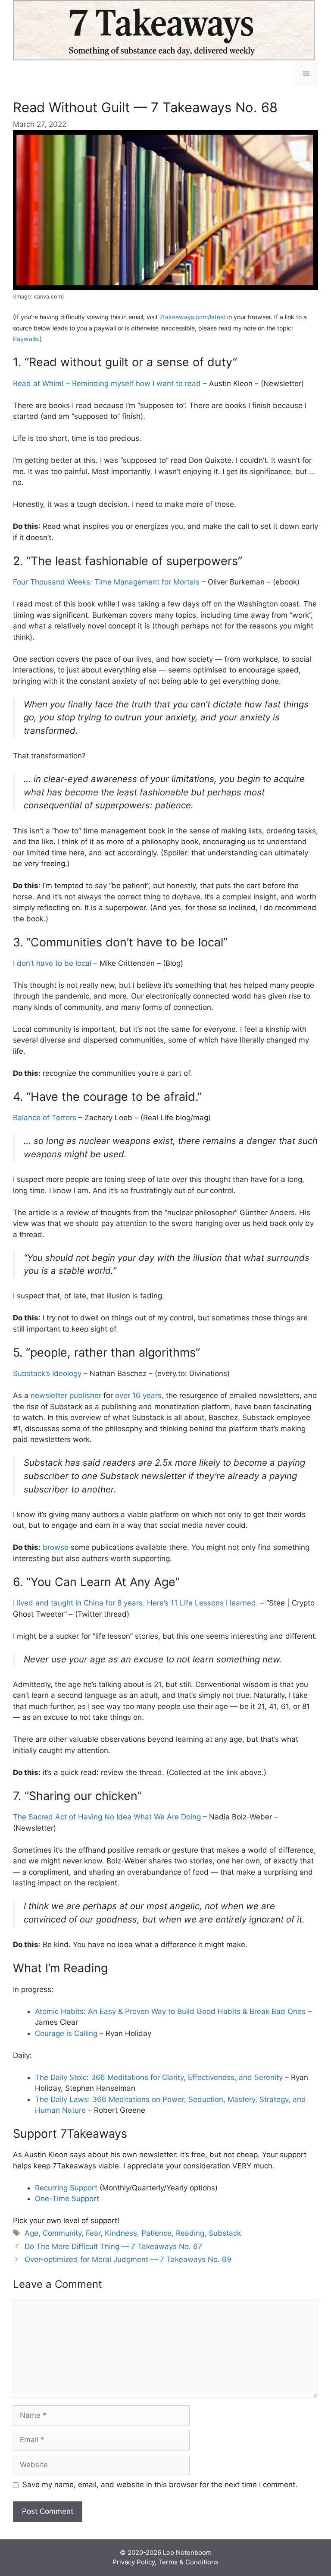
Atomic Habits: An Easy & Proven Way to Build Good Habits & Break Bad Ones (170, 2011)
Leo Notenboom (187, 2552)
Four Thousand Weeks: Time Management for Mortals (106, 582)
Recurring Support (66, 2188)
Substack (225, 2233)
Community (62, 2233)
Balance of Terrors (45, 1118)
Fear (93, 2233)
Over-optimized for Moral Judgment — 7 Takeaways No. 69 (128, 2259)
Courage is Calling (66, 2033)
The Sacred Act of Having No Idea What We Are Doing (107, 1817)
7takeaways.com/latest (192, 317)
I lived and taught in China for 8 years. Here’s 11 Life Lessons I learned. (136, 1603)
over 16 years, (139, 1395)
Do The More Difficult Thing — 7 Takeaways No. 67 (113, 2246)
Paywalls (25, 339)
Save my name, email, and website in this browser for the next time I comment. (160, 2485)
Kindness (121, 2233)
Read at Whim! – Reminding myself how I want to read (107, 383)
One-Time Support (67, 2199)
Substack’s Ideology (47, 1373)
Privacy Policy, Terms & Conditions (165, 2562)
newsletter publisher (66, 1395)
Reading (190, 2233)
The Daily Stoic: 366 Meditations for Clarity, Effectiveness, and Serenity (159, 2077)
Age (31, 2233)
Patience (156, 2233)
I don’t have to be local (52, 963)
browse (56, 1547)
